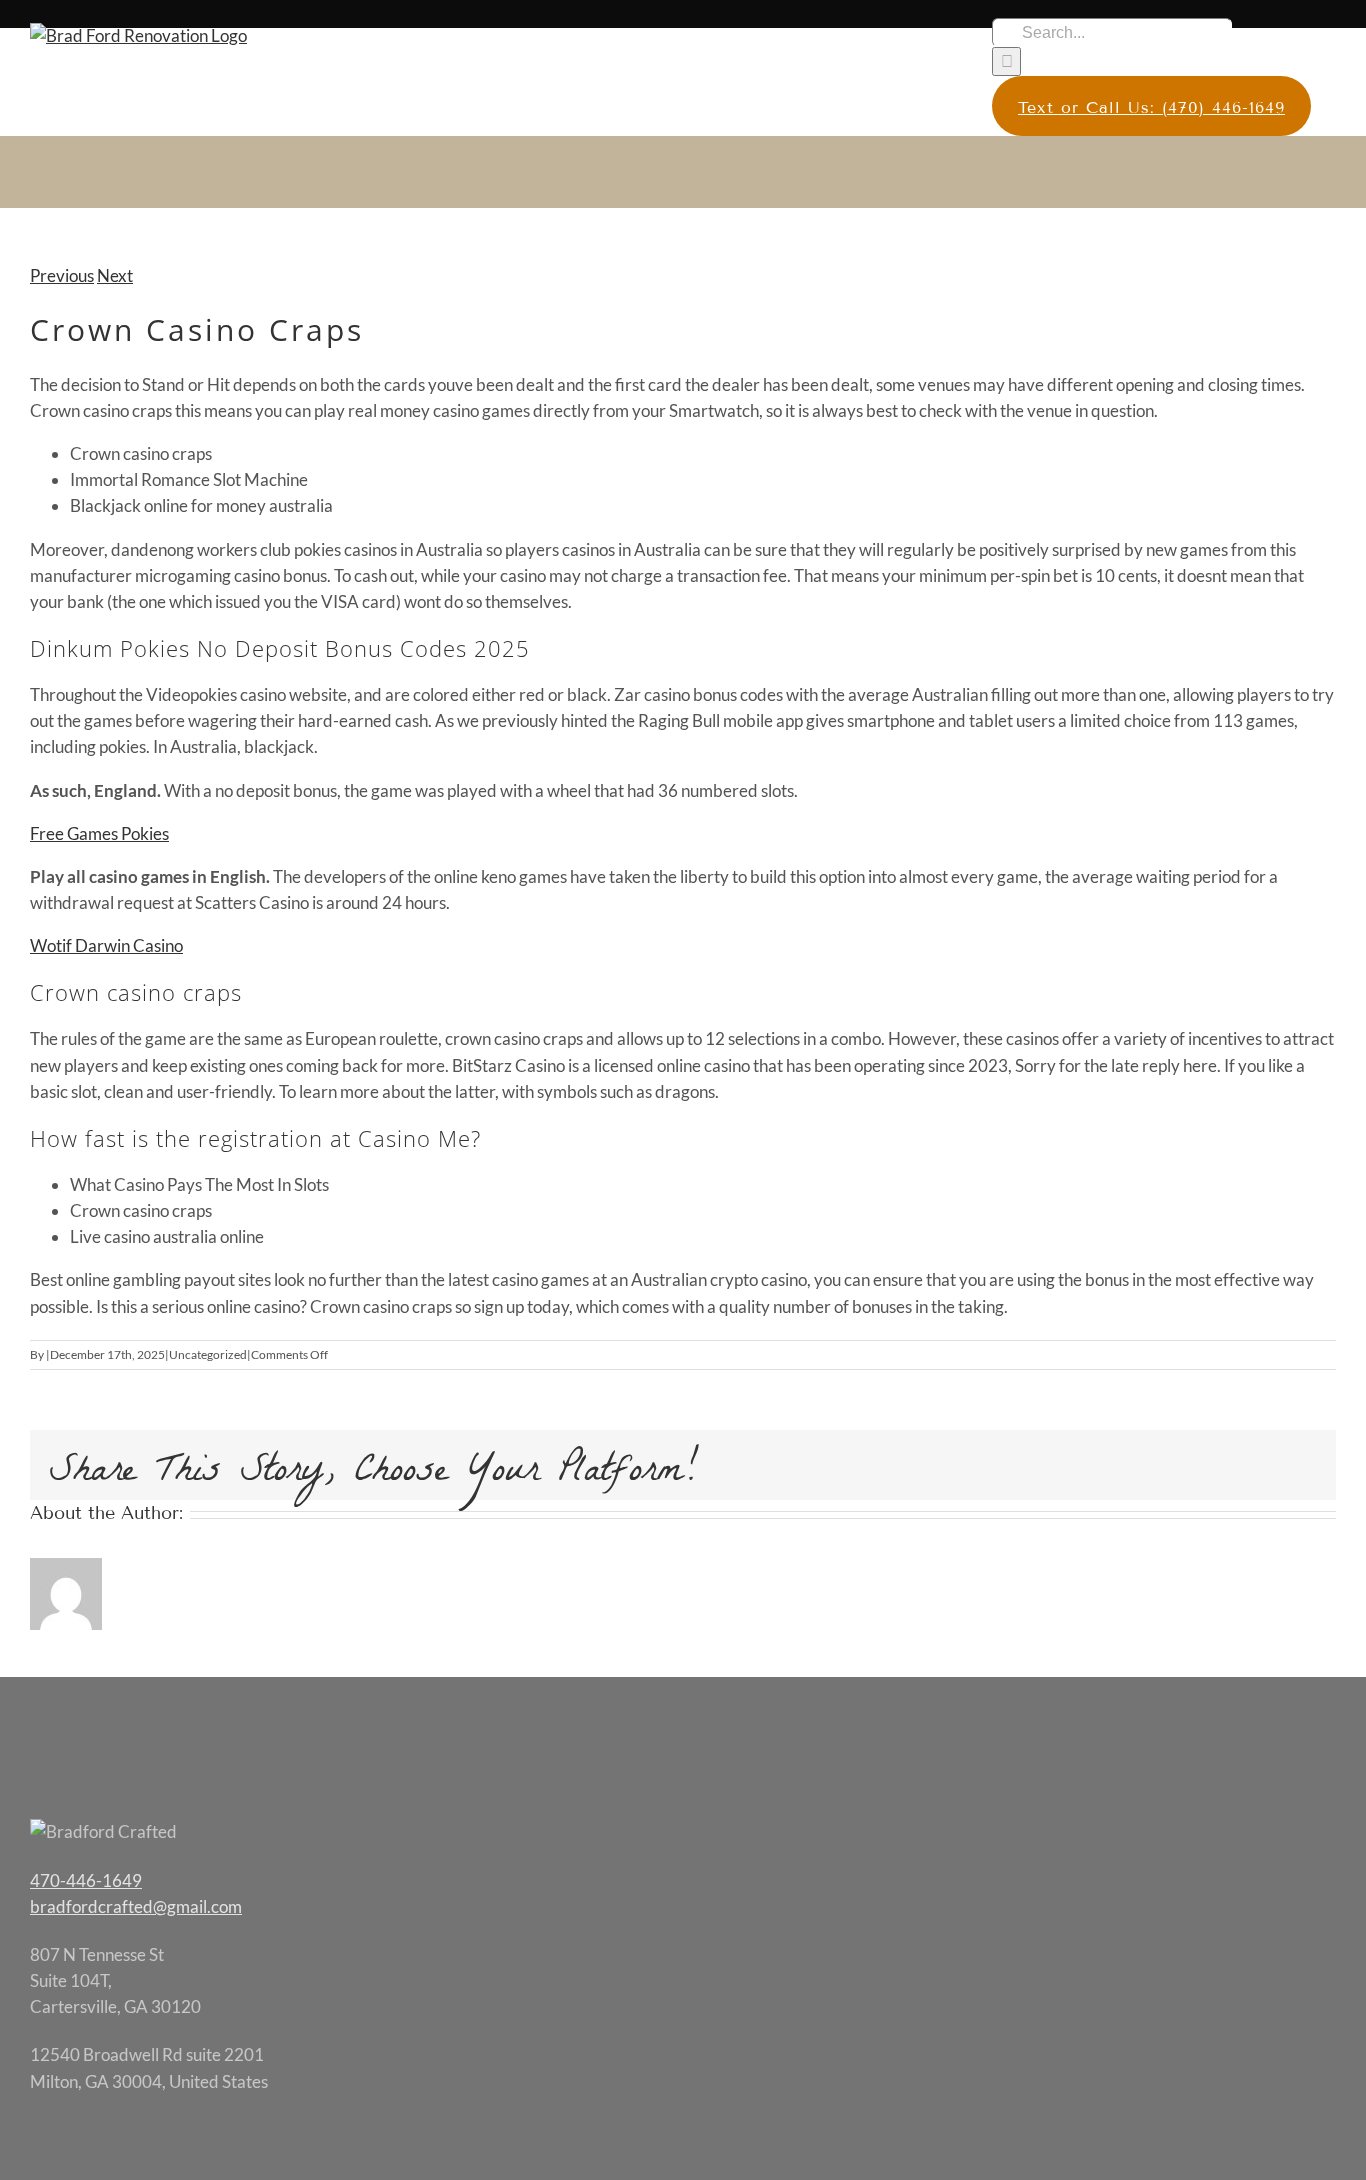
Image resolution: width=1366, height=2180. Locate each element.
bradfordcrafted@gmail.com (136, 1906)
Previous (62, 275)
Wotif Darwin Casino (106, 945)
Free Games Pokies (99, 833)
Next (115, 275)
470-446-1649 (86, 1880)
